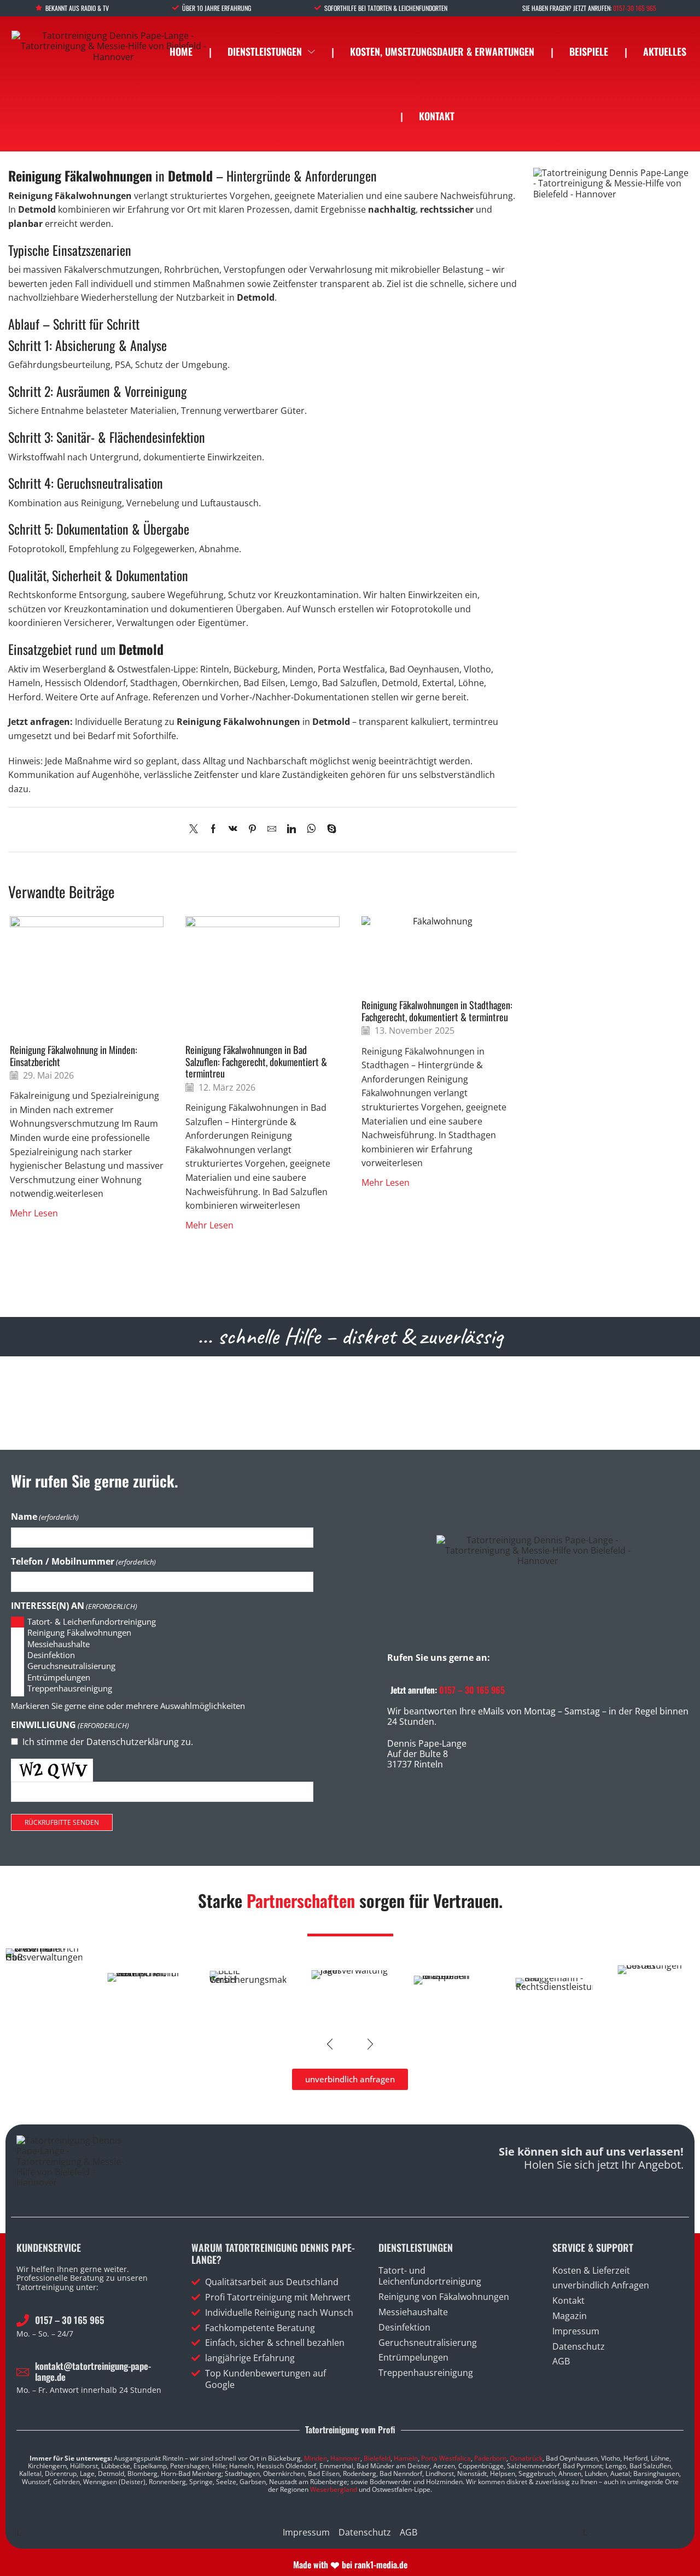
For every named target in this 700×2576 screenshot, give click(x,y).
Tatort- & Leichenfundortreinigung (92, 1622)
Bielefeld (377, 2458)
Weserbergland (334, 2489)
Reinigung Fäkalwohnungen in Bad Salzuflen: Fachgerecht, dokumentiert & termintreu (256, 1061)
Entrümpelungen (59, 1678)
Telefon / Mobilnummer (83, 1562)
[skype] (329, 829)
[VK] (233, 829)
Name (45, 1517)
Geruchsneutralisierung (71, 1666)
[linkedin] (291, 829)
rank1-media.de (381, 2565)
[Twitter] (196, 829)
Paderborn (490, 2458)
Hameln (406, 2458)
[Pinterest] (252, 829)
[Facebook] (213, 829)
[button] (330, 2044)
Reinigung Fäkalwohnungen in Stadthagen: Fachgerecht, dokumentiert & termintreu (437, 1011)
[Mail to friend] (272, 829)
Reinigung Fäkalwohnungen (79, 1633)
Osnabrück (526, 2458)
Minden (316, 2458)
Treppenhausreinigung (70, 1688)
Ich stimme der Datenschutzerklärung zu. (108, 1742)
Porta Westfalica (446, 2458)
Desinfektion (51, 1655)
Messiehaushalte (59, 1644)
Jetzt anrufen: (448, 1690)
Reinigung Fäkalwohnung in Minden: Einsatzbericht (74, 1055)
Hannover (345, 2458)
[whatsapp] (311, 829)
